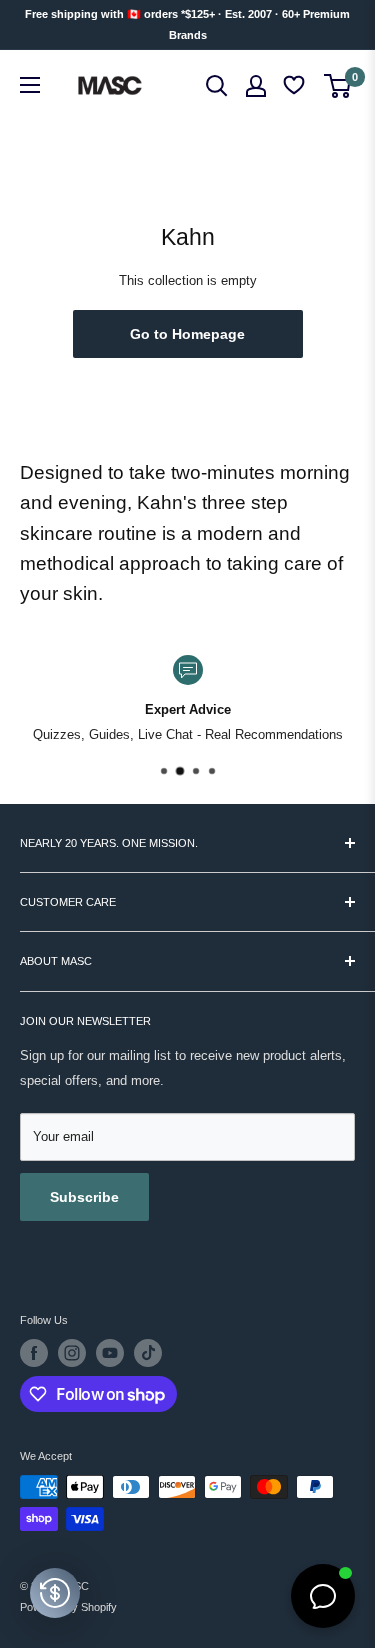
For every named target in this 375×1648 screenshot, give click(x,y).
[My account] (256, 86)
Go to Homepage (187, 334)
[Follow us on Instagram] (72, 1353)
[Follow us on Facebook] (34, 1353)
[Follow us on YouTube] (110, 1353)
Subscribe (84, 1197)
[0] (338, 86)
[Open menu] (30, 85)
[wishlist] (296, 85)
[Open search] (217, 86)
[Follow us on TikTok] (148, 1353)
